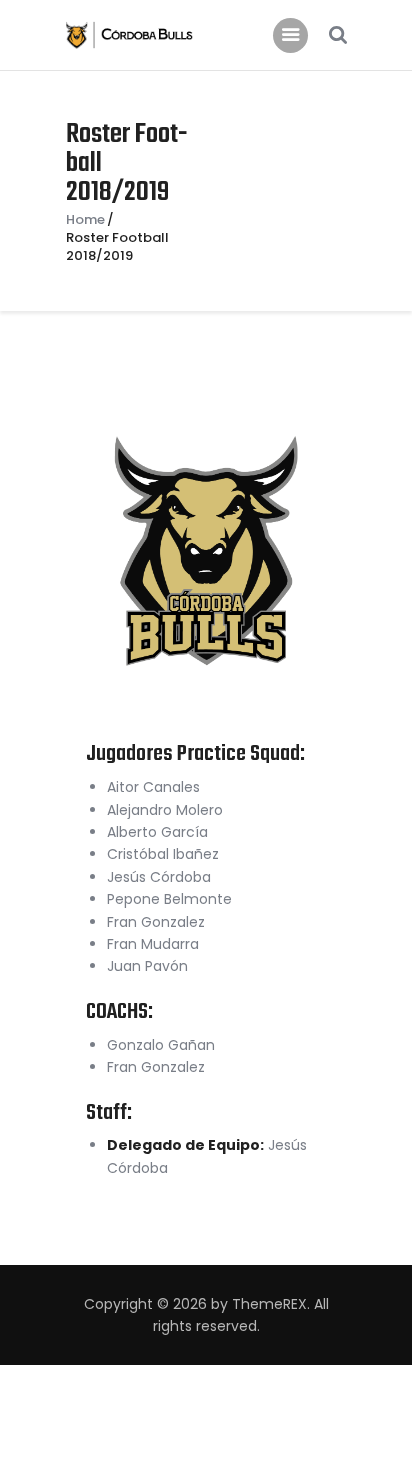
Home (85, 220)
